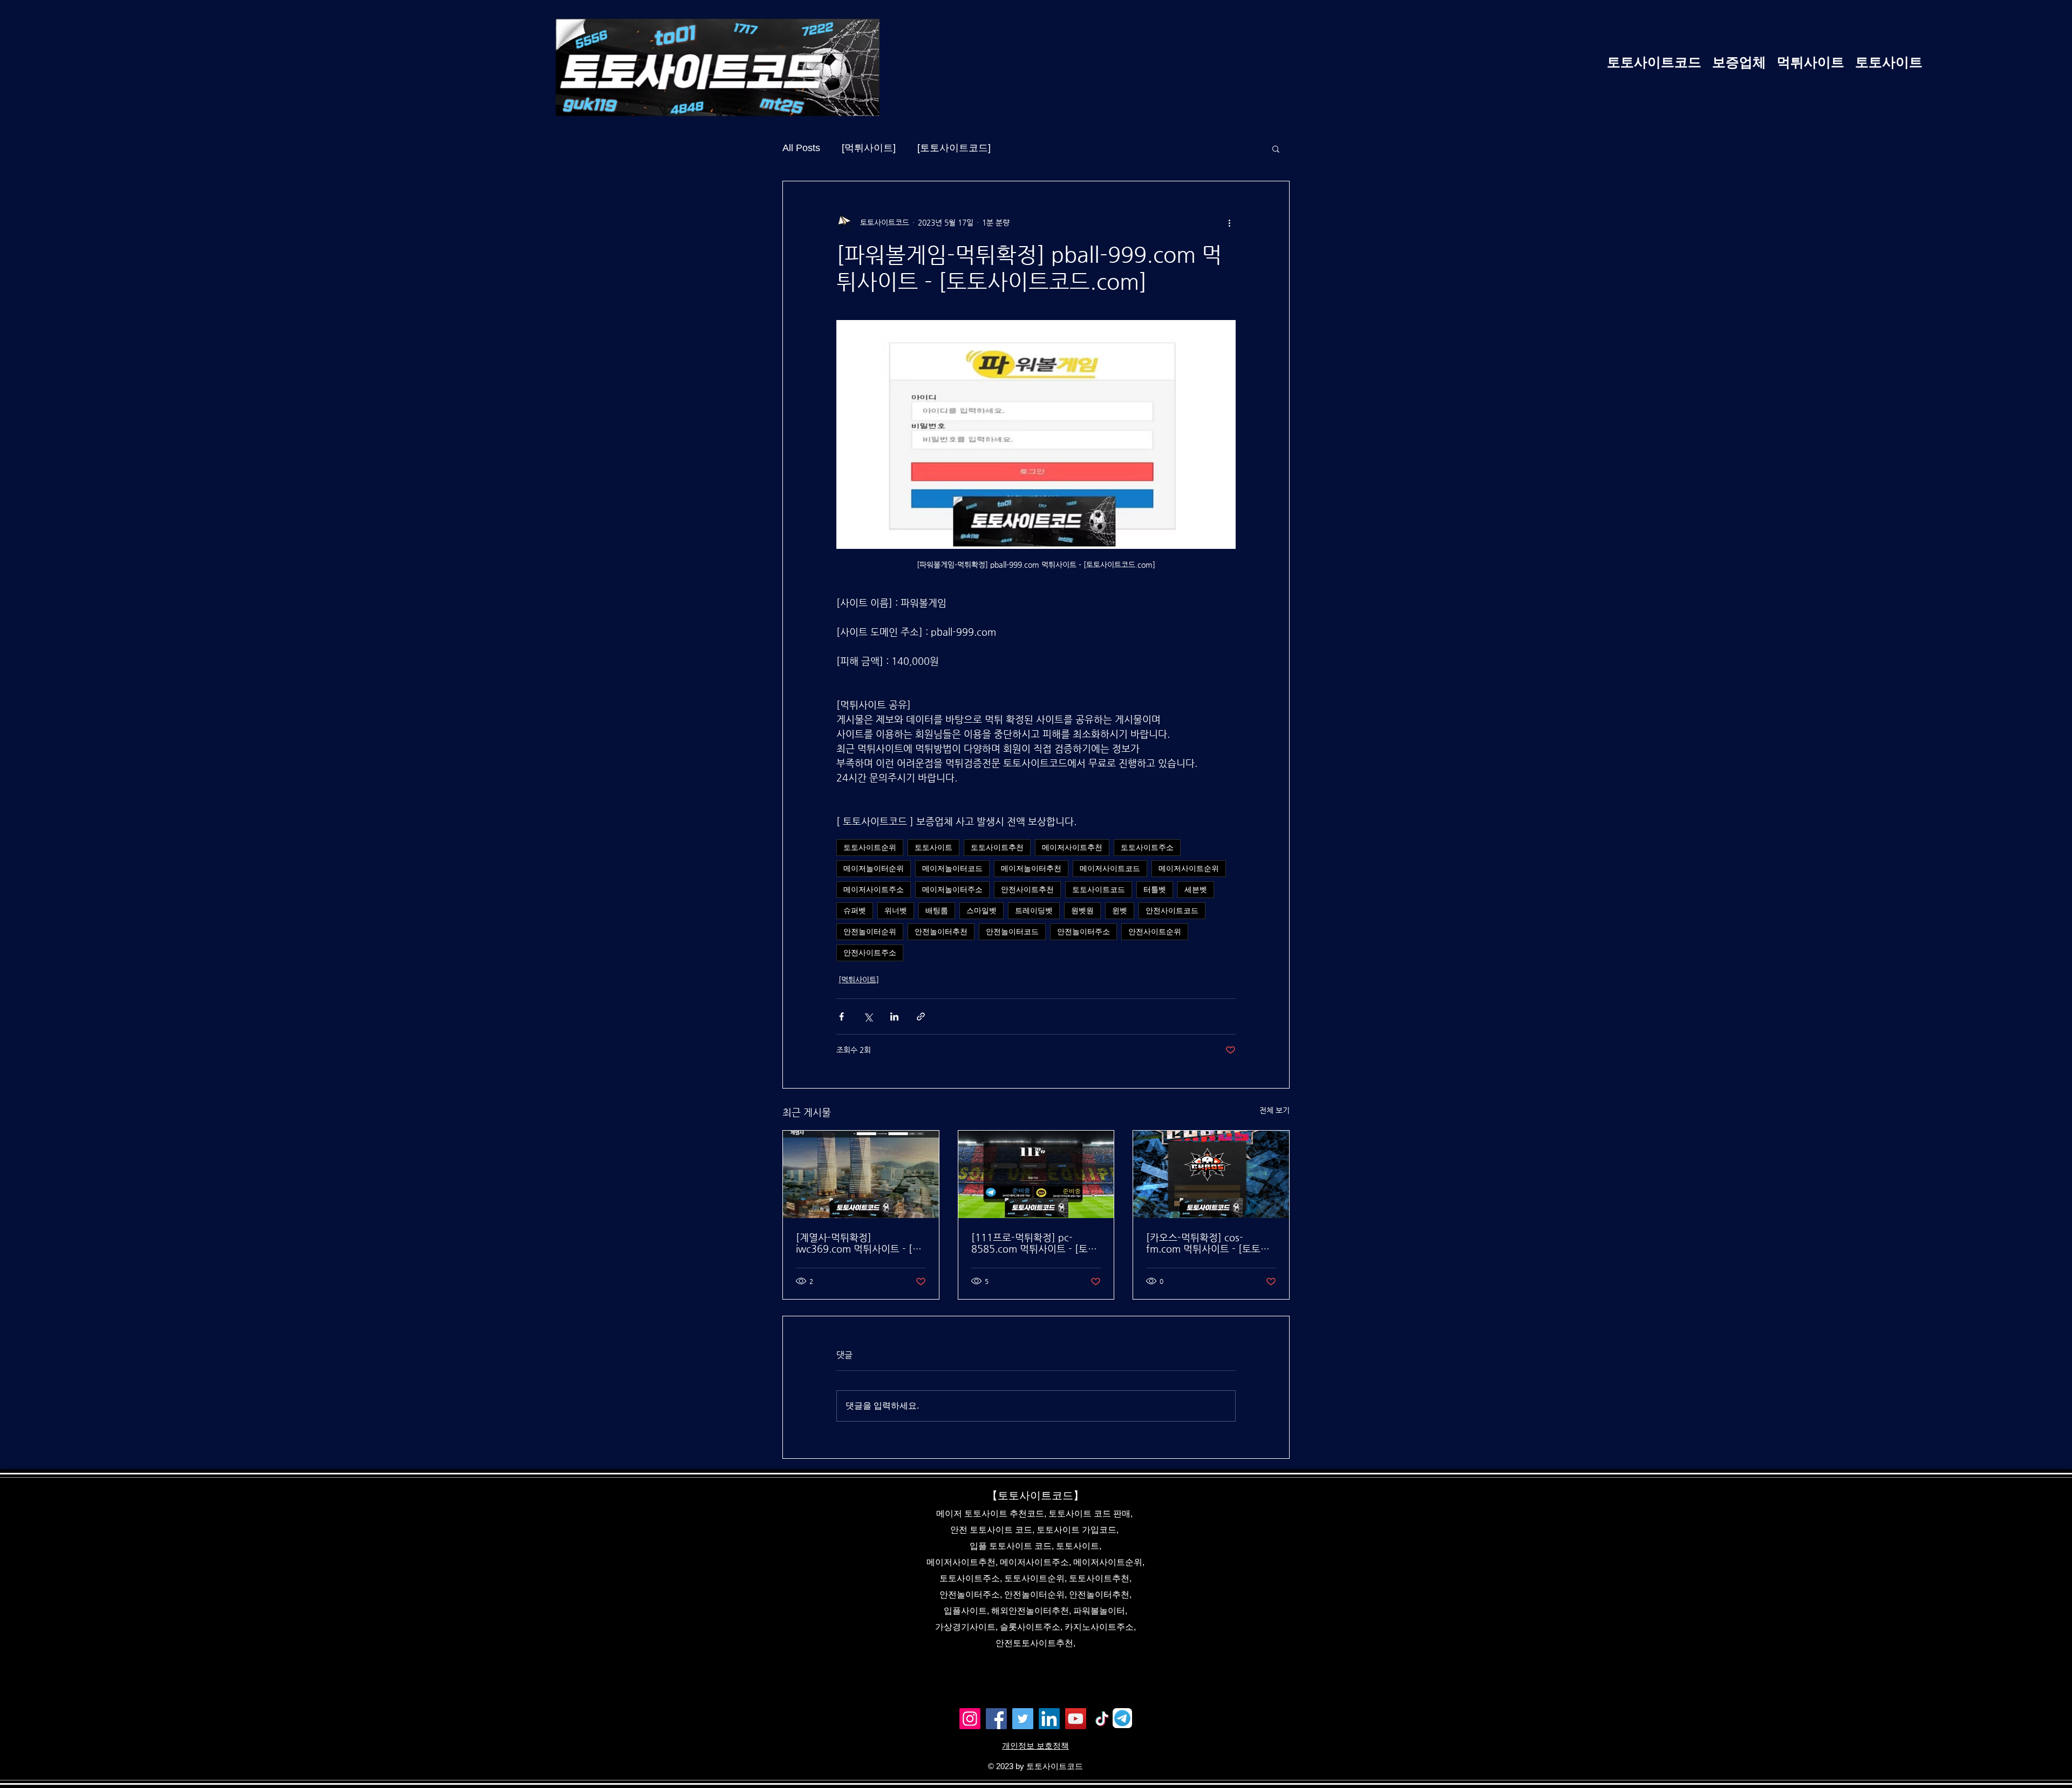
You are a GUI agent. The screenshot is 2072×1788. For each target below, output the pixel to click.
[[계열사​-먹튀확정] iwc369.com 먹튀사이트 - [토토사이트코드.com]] (861, 1174)
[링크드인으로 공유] (894, 1017)
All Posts (801, 148)
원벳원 (1082, 910)
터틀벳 (1155, 889)
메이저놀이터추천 (1031, 868)
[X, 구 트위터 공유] (868, 1017)
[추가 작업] (1229, 222)
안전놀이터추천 (941, 932)
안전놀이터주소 (1083, 932)
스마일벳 (982, 910)
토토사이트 (933, 847)
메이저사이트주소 (874, 889)
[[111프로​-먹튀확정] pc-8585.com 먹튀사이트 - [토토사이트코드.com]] (1036, 1174)
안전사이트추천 (1027, 889)
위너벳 (896, 910)
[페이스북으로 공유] (841, 1017)
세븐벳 (1196, 889)
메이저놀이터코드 (952, 868)
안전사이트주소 (870, 953)
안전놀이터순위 (870, 932)
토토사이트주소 (1147, 847)
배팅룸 (937, 910)
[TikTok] (1102, 1719)
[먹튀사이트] (869, 148)
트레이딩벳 (1034, 910)
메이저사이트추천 (1072, 847)
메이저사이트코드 (1110, 868)
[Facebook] (996, 1719)
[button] (1276, 148)
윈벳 (1120, 910)
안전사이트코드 (1172, 910)
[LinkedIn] (1049, 1719)
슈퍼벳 (855, 910)
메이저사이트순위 (1189, 868)
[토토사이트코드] (954, 148)
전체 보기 (1274, 1110)
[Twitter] (1023, 1719)
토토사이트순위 (870, 847)
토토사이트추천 (997, 847)
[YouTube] (1076, 1719)
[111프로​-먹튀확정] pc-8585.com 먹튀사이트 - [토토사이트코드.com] (1034, 1243)
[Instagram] (970, 1719)
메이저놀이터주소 (952, 889)
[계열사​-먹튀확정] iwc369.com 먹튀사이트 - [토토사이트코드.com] (859, 1243)
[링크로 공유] (921, 1017)
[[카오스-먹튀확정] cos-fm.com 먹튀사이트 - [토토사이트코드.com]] (1211, 1174)
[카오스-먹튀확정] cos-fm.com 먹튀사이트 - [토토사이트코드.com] (1208, 1243)
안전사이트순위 (1155, 932)
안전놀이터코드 (1012, 932)
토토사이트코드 (1099, 889)
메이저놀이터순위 (874, 868)
